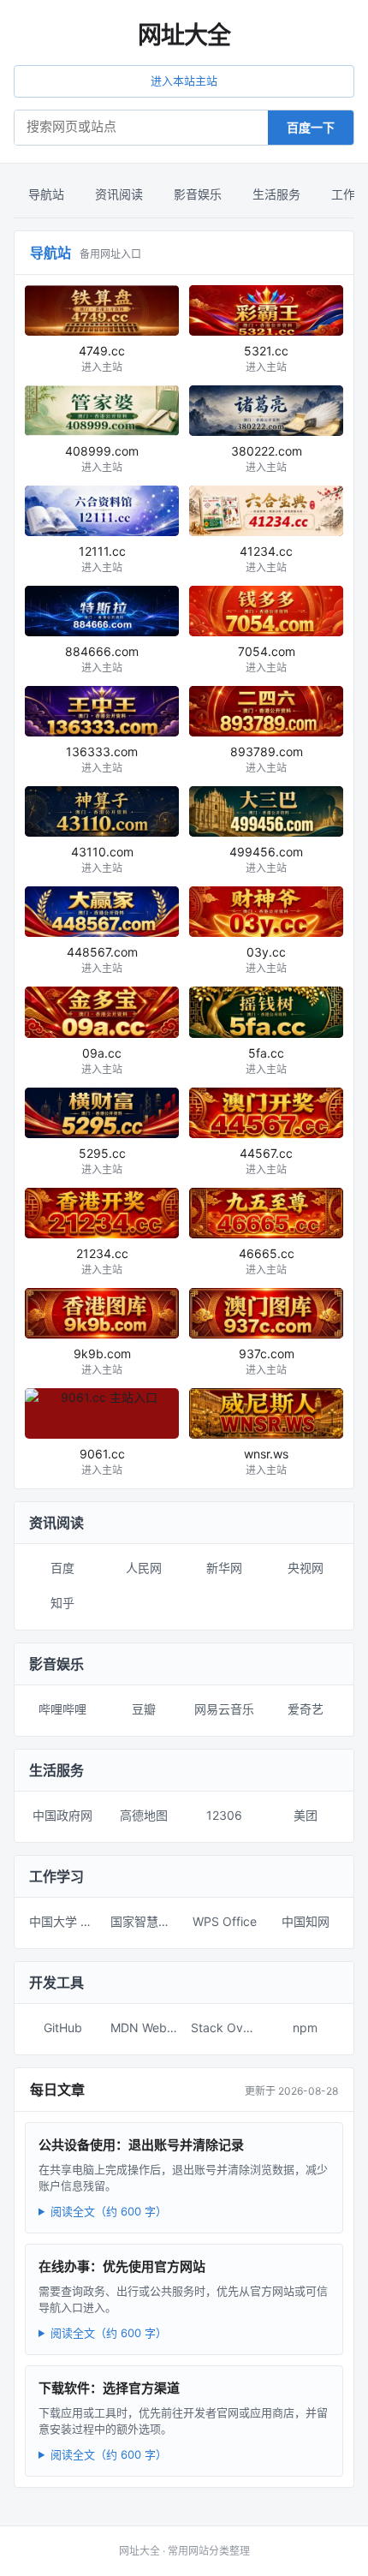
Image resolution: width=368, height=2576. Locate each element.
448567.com (102, 960)
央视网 (306, 1568)
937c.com (267, 1361)
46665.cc (267, 1261)
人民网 (144, 1568)
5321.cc (266, 358)
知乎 (62, 1603)
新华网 (224, 1568)
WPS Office (225, 1921)
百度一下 (311, 127)
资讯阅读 (119, 194)
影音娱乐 (198, 194)
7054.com (267, 659)
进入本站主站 (184, 80)
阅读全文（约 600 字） (109, 2211)
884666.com (102, 659)
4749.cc (102, 358)
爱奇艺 (306, 1709)
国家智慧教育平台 (148, 1921)
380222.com (267, 459)
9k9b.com (102, 1361)
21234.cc (102, 1261)
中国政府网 (62, 1815)
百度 (62, 1568)
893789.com (267, 759)
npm (305, 2027)
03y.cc (266, 960)
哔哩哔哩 (62, 1709)
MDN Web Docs (148, 2027)
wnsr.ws (266, 1461)
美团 (306, 1815)
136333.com (102, 759)
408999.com (102, 459)
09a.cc (102, 1061)
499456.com (266, 859)
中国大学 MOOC (66, 1921)
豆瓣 (144, 1709)
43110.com (102, 859)
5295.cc (102, 1161)
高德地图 (144, 1815)
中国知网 (306, 1921)
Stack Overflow (228, 2027)
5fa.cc (266, 1061)
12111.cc (102, 559)
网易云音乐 (224, 1709)
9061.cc (102, 1461)
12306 (224, 1815)
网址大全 (184, 35)
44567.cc (266, 1161)
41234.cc (266, 559)
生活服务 (276, 194)
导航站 (46, 194)
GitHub (63, 2027)
